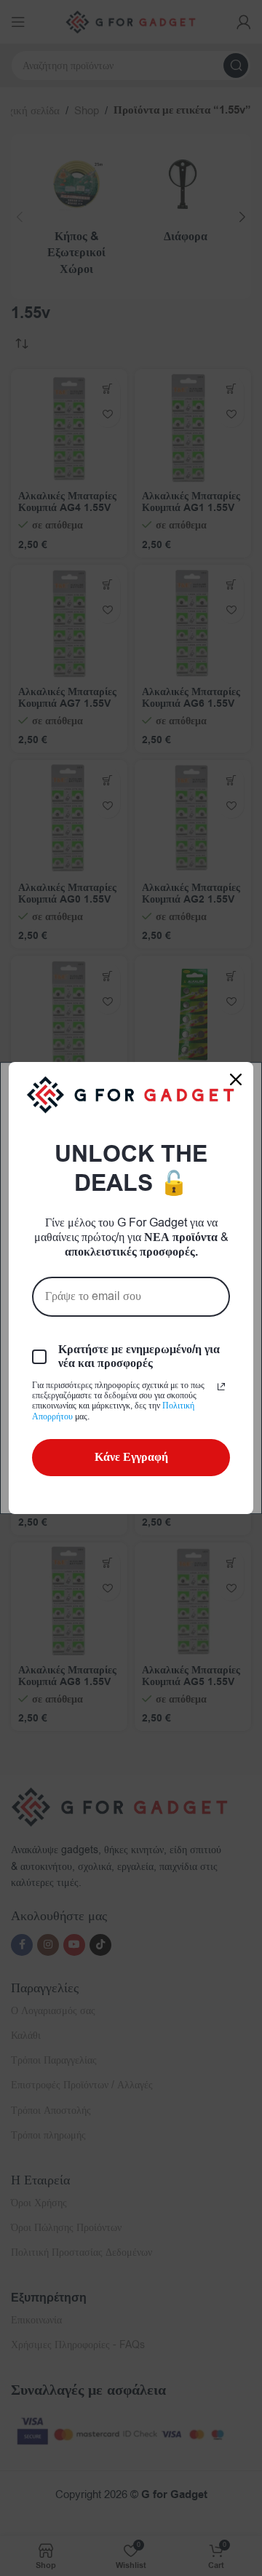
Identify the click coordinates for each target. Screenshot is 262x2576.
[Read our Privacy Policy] (221, 1387)
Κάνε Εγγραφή (131, 1457)
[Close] (236, 1079)
